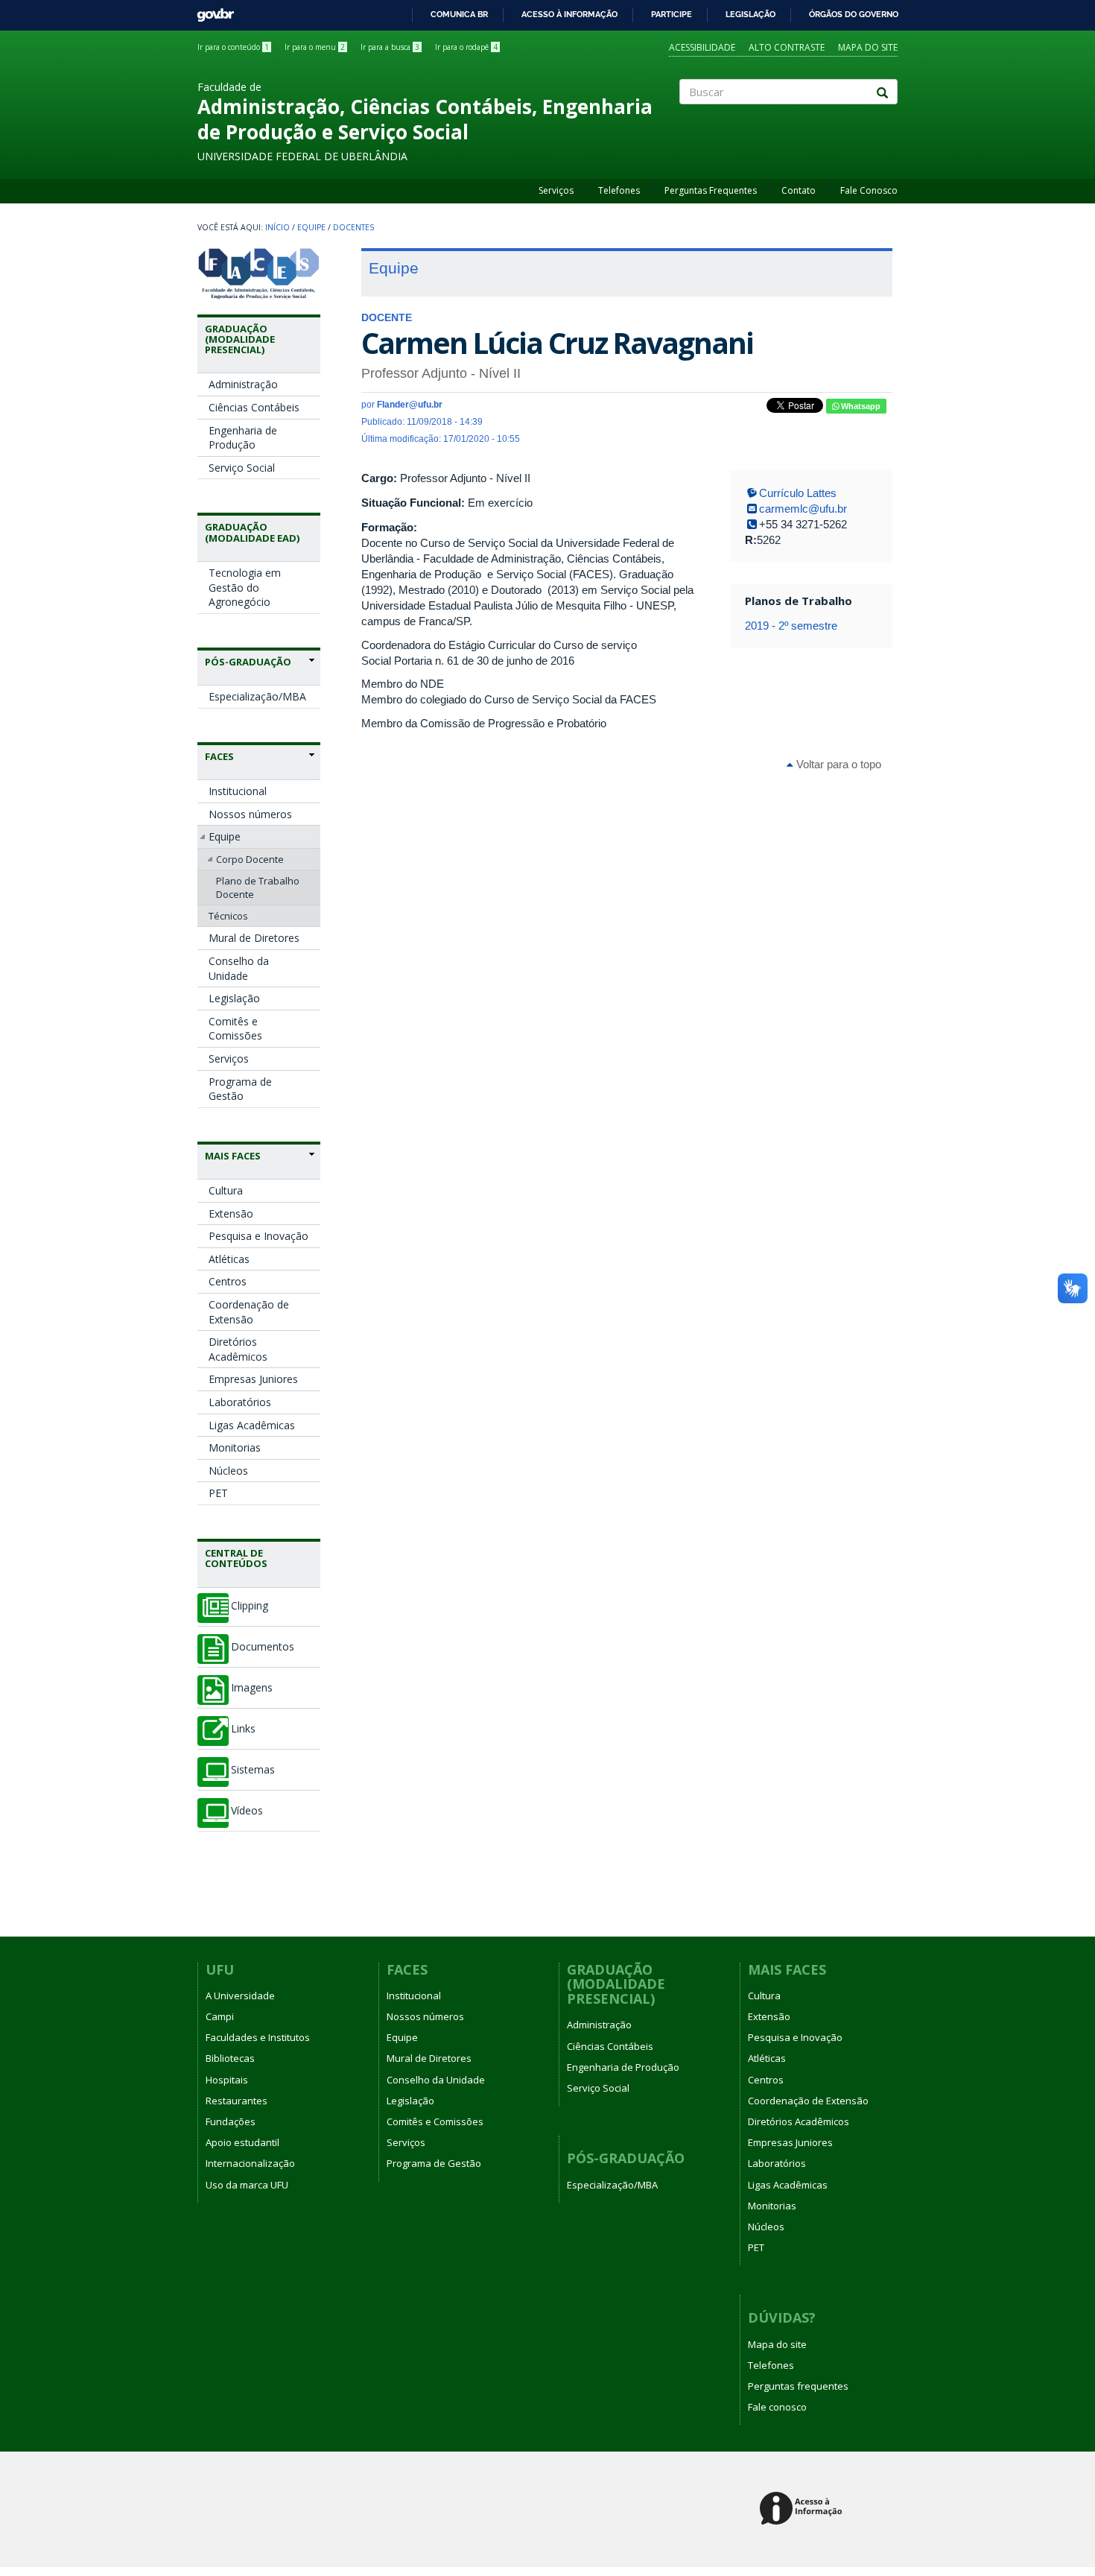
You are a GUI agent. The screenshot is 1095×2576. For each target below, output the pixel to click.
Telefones (619, 190)
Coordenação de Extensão (249, 1312)
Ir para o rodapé (466, 47)
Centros (228, 1281)
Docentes (353, 227)
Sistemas (253, 1770)
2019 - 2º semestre (791, 626)
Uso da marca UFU (247, 2185)
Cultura (226, 1190)
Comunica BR (459, 14)
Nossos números (250, 814)
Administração (243, 384)
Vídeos (247, 1811)
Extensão (231, 1213)
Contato (799, 190)
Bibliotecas (230, 2058)
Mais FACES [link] (233, 1156)
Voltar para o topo (837, 764)
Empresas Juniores (253, 1379)
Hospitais (227, 2080)
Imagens (252, 1688)
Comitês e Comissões (235, 1029)
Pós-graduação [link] (248, 662)
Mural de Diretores (254, 938)
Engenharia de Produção (243, 438)
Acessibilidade (702, 47)
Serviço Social (242, 468)
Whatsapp (860, 406)
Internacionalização (250, 2163)
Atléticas (229, 1259)
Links (243, 1729)
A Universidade (240, 1996)
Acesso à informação (569, 14)
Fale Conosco (869, 190)
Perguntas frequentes (798, 2386)
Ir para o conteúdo (233, 47)
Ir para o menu (315, 47)
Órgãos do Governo (854, 14)
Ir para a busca (390, 47)
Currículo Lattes (798, 493)
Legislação (750, 14)
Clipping (250, 1606)
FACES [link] (219, 756)
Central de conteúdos (236, 1558)
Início (277, 227)
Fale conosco (777, 2407)
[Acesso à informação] (803, 2509)
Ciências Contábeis (254, 407)
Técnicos (228, 916)
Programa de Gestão (240, 1089)
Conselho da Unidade (239, 968)
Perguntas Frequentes (711, 190)
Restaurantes (237, 2101)
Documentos (263, 1647)
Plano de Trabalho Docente (258, 887)
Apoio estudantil (242, 2142)
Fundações (231, 2121)
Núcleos (228, 1471)
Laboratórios (240, 1402)
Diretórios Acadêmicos (238, 1349)
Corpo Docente (250, 859)
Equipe (311, 227)
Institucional (238, 791)
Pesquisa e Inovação (258, 1236)
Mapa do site (868, 47)
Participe (672, 14)
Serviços (556, 190)
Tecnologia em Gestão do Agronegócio (245, 587)
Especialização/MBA (257, 696)
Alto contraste (787, 47)
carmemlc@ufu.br (803, 509)
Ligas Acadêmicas (252, 1425)
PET (218, 1493)
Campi (220, 2016)
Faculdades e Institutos (258, 2037)
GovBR (210, 11)
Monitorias (235, 1447)
